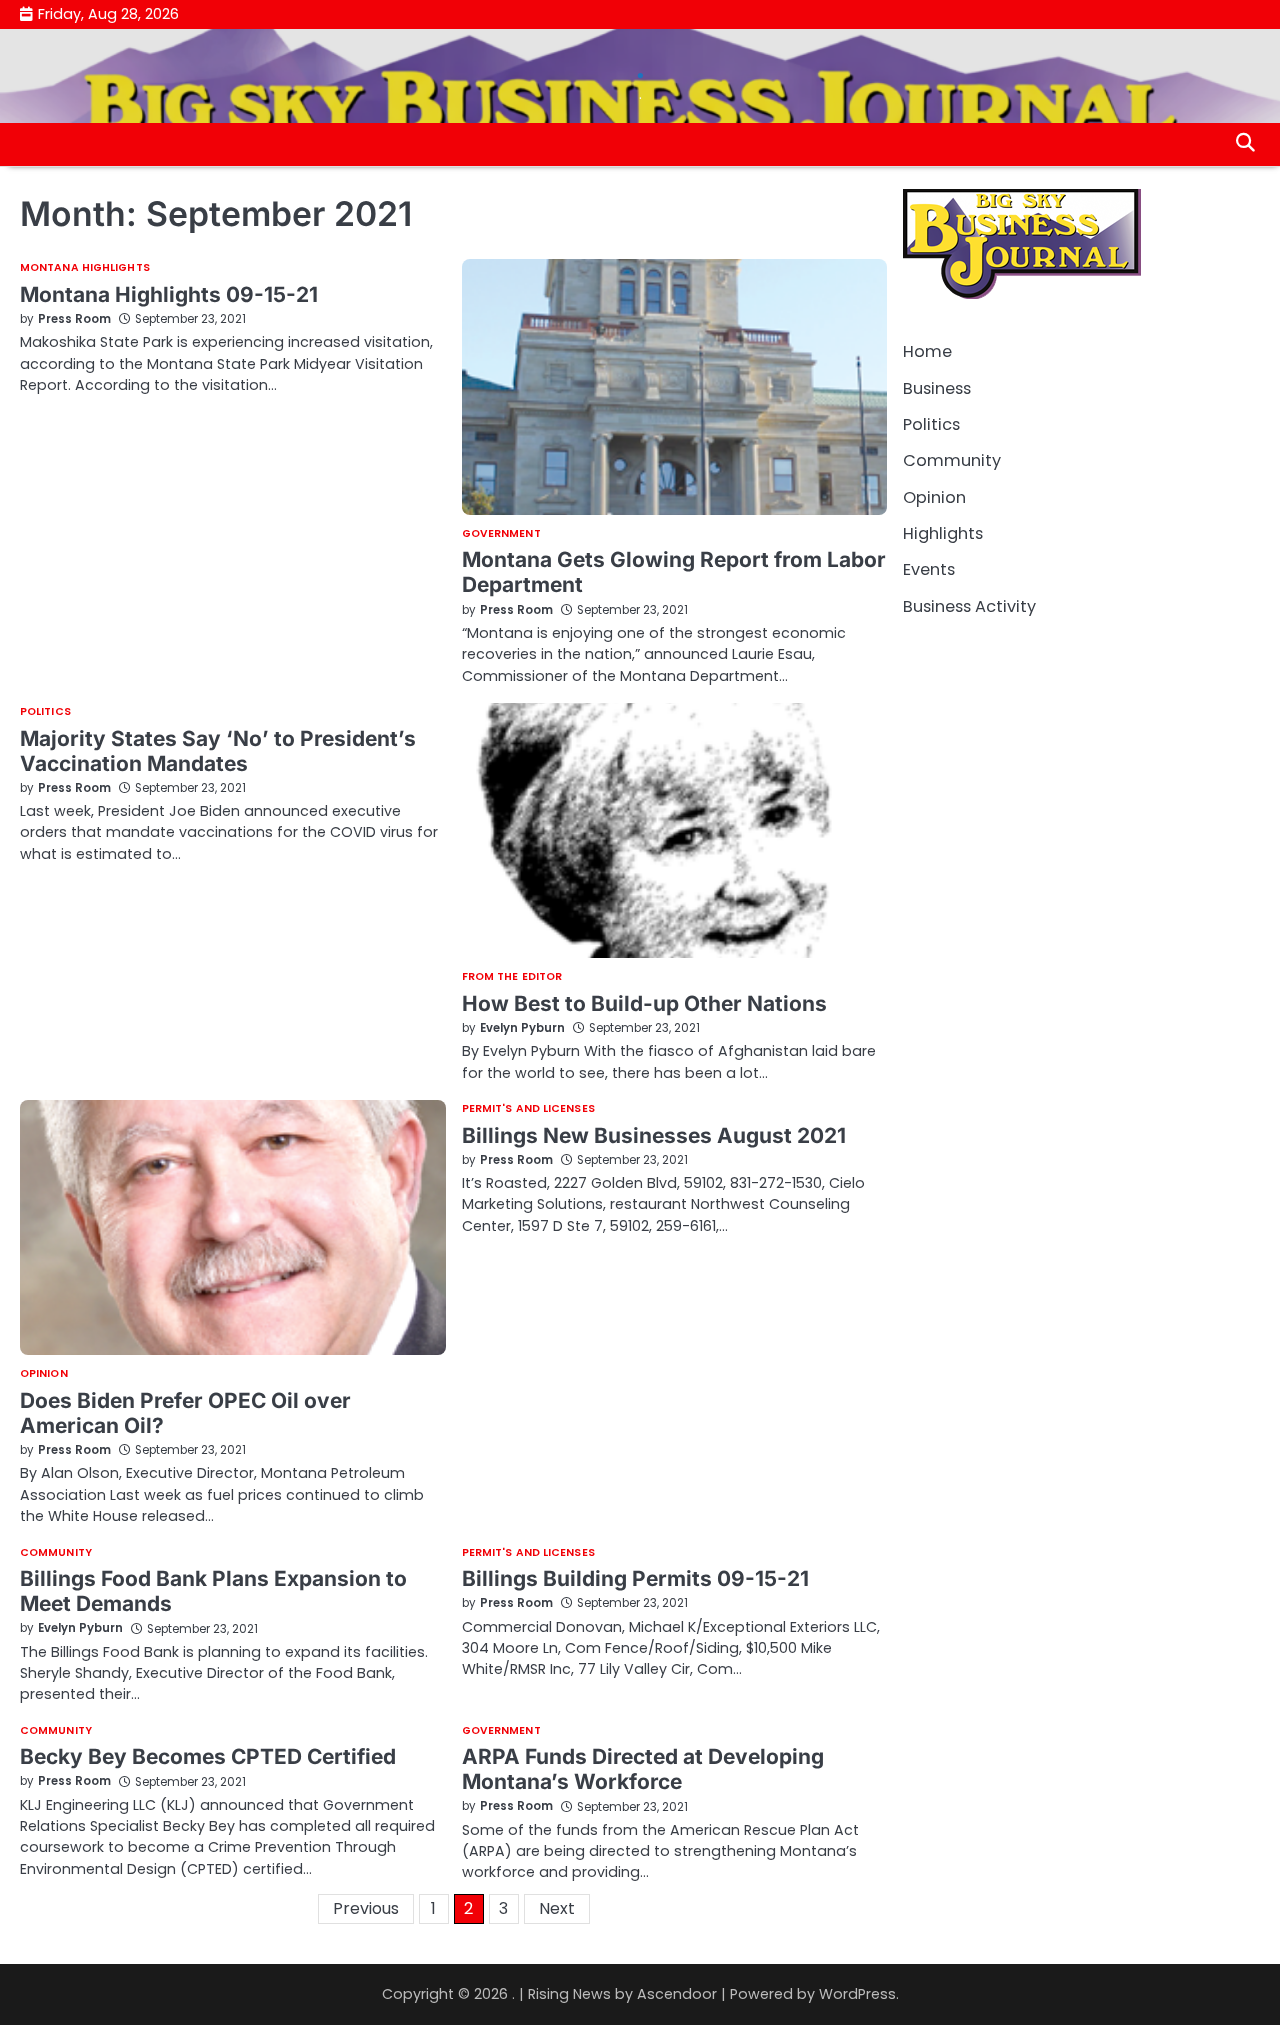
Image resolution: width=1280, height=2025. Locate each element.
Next (557, 1908)
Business (937, 387)
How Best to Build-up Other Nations (644, 1003)
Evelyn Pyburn (522, 1028)
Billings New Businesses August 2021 (654, 1135)
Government (501, 534)
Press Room (74, 319)
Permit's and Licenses (528, 1109)
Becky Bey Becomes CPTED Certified (208, 1756)
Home (927, 351)
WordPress (857, 1994)
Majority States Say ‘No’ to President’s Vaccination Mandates (218, 751)
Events (929, 569)
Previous (366, 1908)
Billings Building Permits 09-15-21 (635, 1578)
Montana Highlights (85, 268)
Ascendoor (677, 1994)
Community (56, 1553)
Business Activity (969, 605)
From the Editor (512, 977)
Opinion (44, 1374)
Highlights (943, 533)
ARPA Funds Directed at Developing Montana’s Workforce (643, 1769)
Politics (45, 712)
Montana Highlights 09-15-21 (169, 294)
